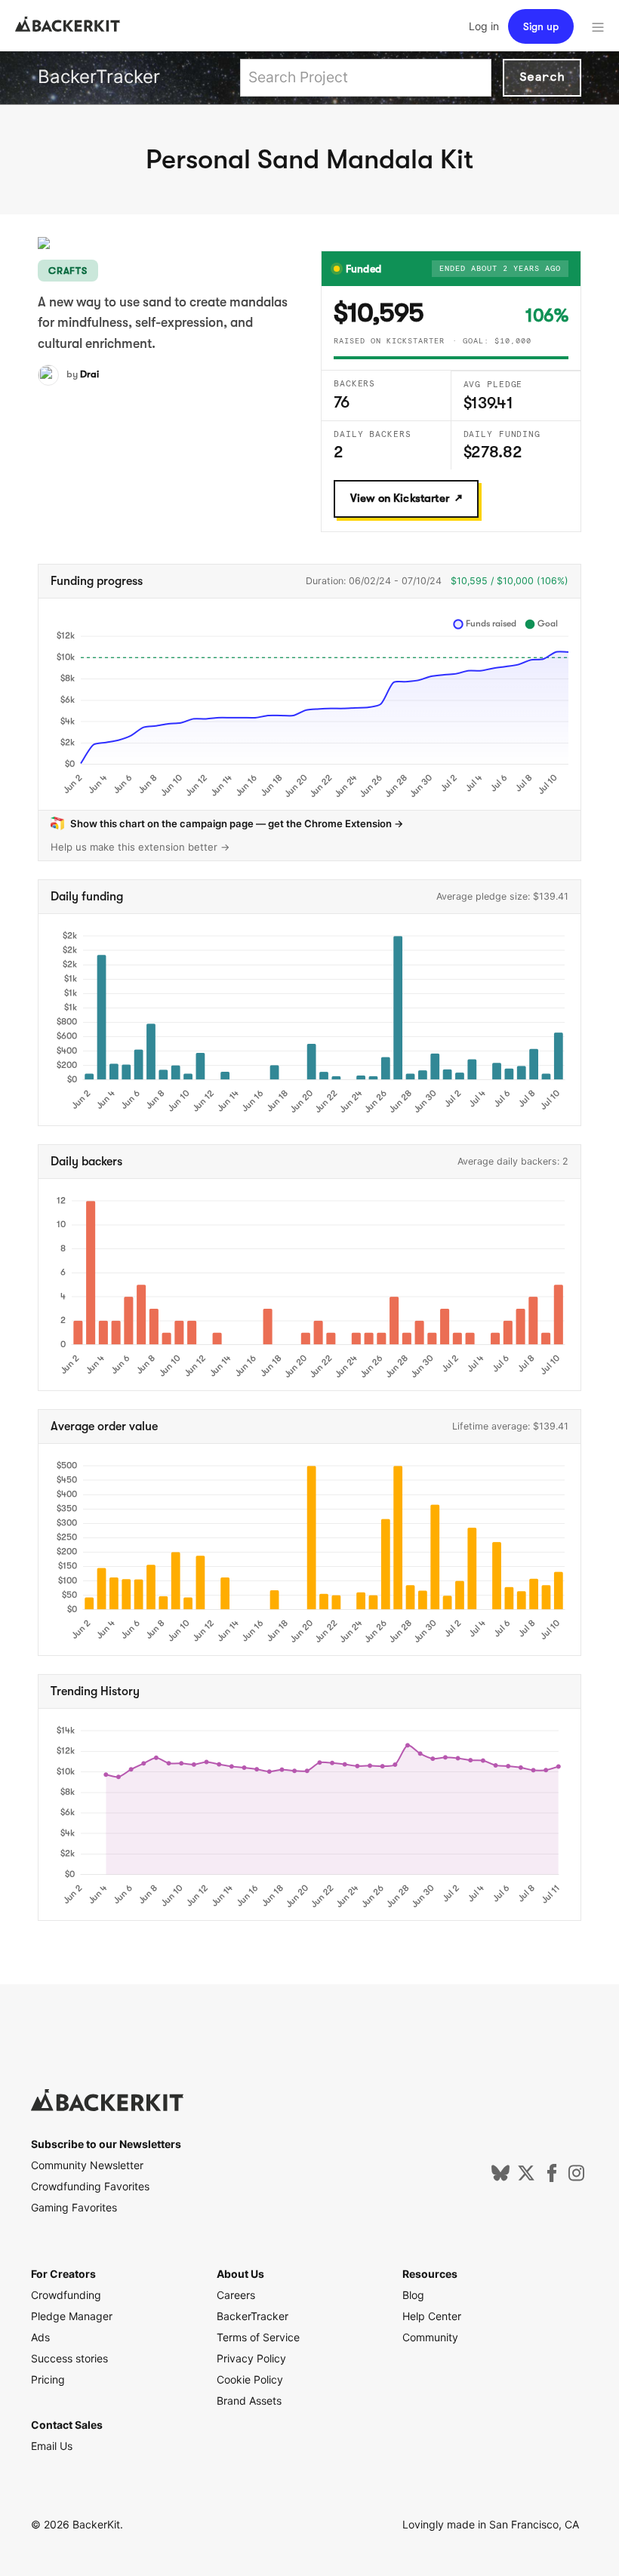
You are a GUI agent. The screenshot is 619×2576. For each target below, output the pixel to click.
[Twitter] (526, 2178)
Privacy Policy (251, 2358)
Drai (89, 374)
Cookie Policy (250, 2379)
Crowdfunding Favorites (90, 2186)
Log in (484, 26)
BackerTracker (99, 77)
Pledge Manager (72, 2316)
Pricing (48, 2379)
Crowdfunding (66, 2295)
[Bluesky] (500, 2178)
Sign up (541, 26)
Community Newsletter (87, 2165)
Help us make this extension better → (140, 847)
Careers (236, 2295)
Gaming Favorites (74, 2207)
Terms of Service (258, 2337)
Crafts (68, 271)
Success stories (69, 2358)
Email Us (52, 2446)
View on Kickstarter (400, 498)
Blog (413, 2295)
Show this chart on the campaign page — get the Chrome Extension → (237, 823)
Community (430, 2337)
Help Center (432, 2316)
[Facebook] (552, 2178)
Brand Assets (249, 2401)
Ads (40, 2337)
